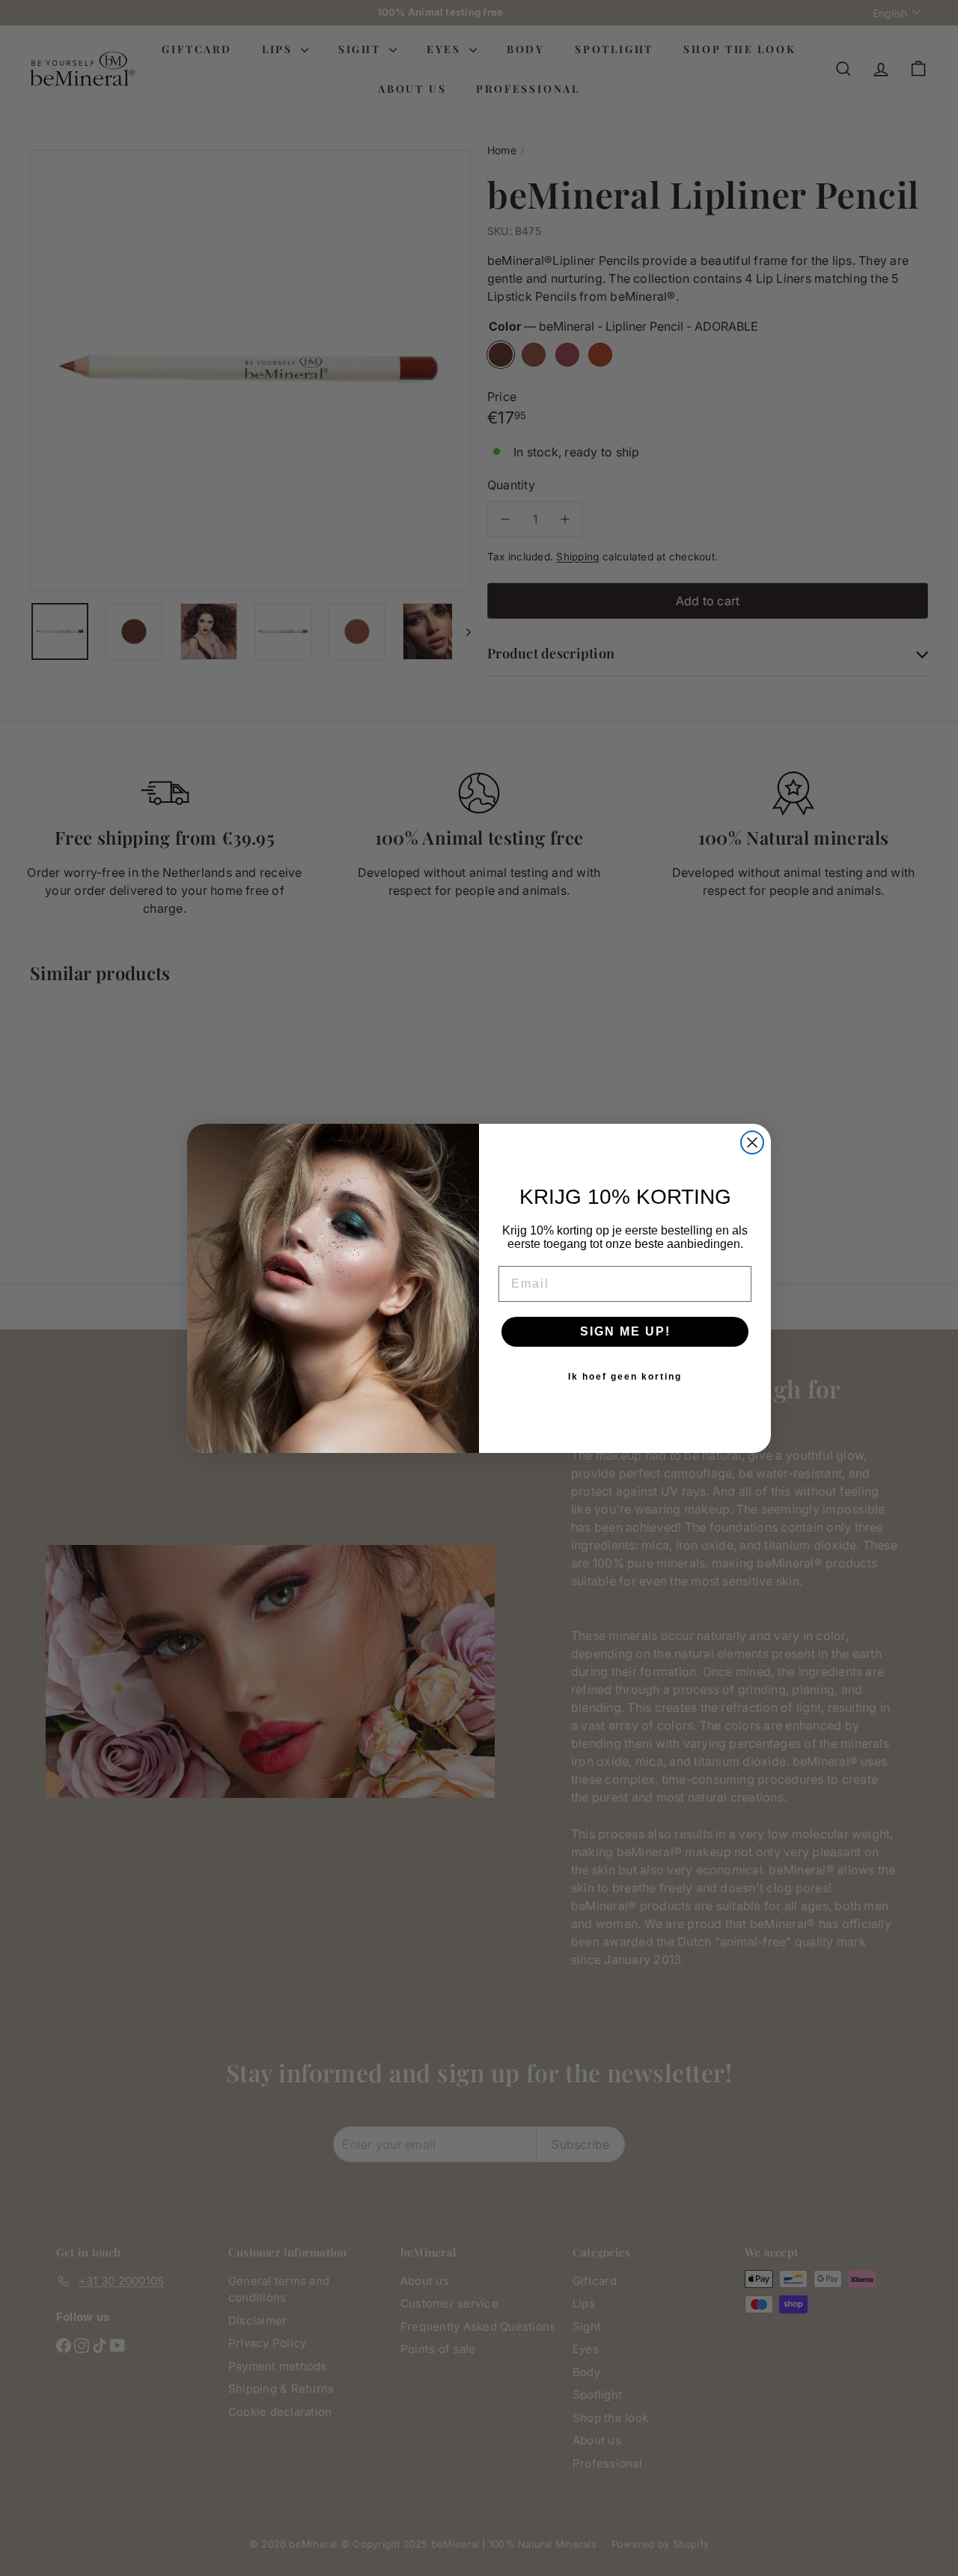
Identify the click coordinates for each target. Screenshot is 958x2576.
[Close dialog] (752, 1142)
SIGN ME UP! (625, 1331)
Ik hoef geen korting (625, 1377)
